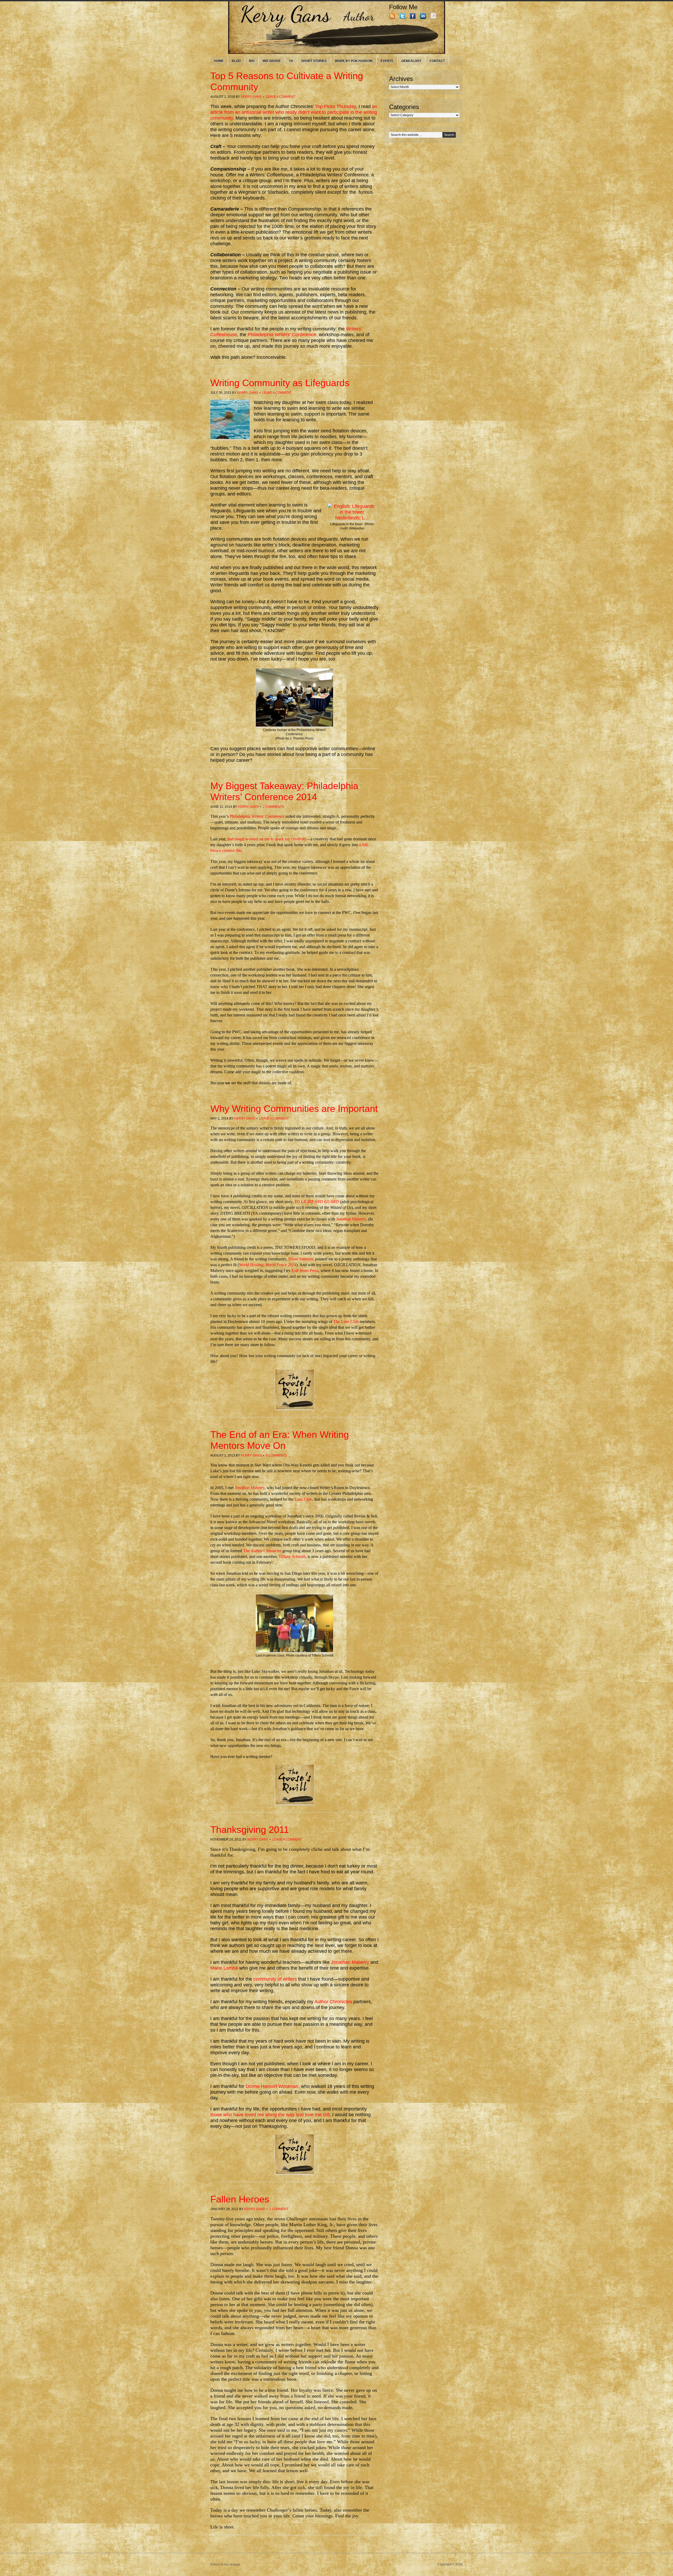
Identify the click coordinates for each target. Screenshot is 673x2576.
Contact (437, 61)
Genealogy (411, 61)
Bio (252, 61)
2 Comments (273, 807)
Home (219, 61)
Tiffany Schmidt (292, 1557)
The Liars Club (346, 1322)
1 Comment (279, 2209)
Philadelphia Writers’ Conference (282, 335)
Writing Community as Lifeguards (280, 383)
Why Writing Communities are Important (294, 1109)
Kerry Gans (251, 97)
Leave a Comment (281, 97)
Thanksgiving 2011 (250, 1830)
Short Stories (314, 61)
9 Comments (276, 1455)
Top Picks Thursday (335, 106)
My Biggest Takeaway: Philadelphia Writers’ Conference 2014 (284, 791)
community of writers (276, 1979)
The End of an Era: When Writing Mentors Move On (280, 1440)
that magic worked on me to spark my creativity (267, 839)
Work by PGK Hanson (354, 61)
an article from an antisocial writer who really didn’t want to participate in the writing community (294, 112)
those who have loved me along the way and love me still (270, 2115)
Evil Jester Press (305, 1271)
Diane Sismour (301, 1259)
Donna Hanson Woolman (272, 2086)
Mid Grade (272, 61)
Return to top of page (225, 2564)
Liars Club (303, 1499)
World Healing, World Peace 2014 (268, 1265)
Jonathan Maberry (351, 1219)
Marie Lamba (224, 1968)
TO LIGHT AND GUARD (317, 1202)
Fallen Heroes (240, 2199)
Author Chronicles (334, 2002)
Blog (236, 61)
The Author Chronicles (262, 1551)
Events (387, 61)
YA (291, 61)
